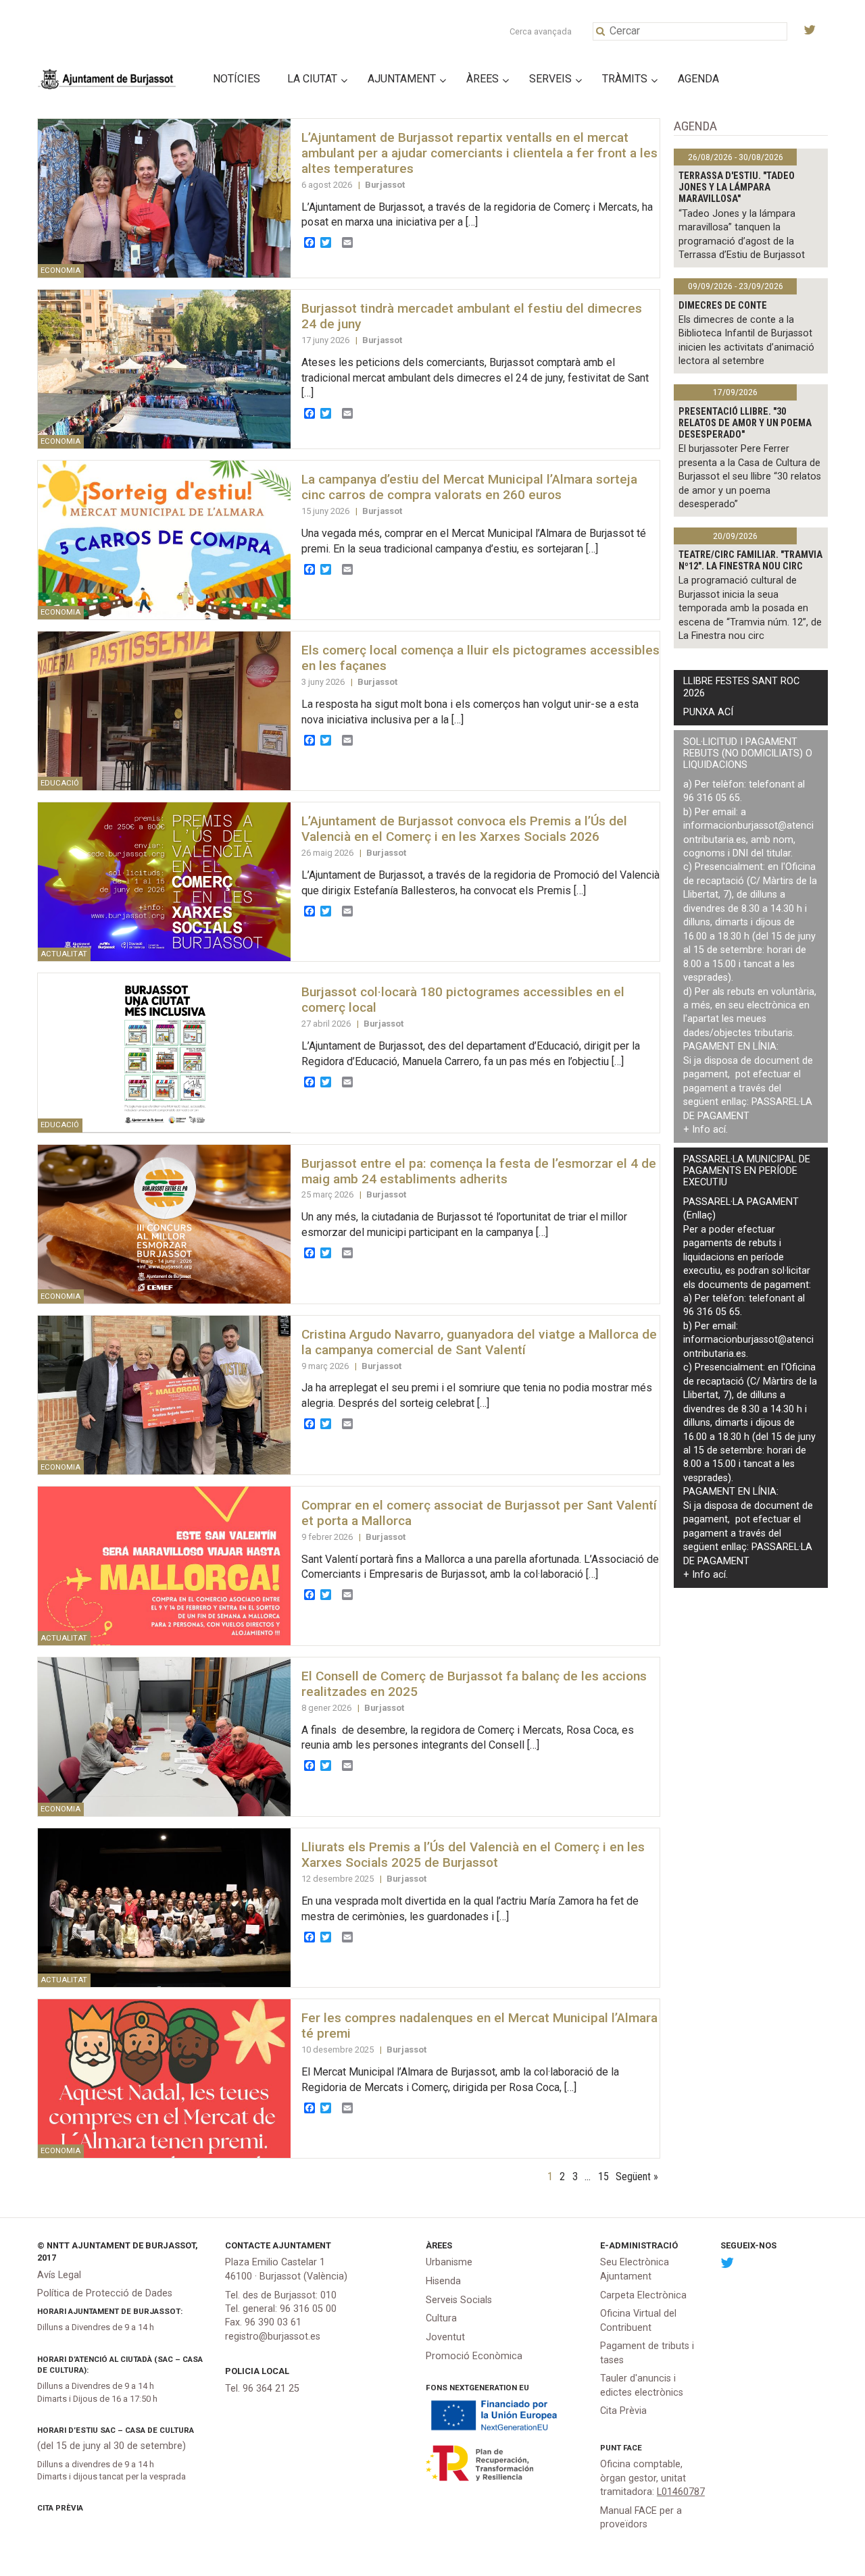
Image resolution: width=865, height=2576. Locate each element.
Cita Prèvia (60, 2508)
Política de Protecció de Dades (105, 2293)
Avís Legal (59, 2275)
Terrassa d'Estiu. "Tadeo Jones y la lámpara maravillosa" (737, 188)
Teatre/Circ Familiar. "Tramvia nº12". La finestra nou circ (750, 561)
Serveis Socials (459, 2300)
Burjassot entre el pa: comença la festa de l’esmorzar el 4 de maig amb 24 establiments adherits (479, 1171)
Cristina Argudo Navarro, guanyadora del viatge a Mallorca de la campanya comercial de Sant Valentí (479, 1342)
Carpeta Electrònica (643, 2295)
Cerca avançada (541, 31)
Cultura (441, 2318)
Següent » (637, 2176)
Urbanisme (449, 2262)
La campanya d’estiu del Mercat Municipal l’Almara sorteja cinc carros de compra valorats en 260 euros (469, 487)
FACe (633, 2448)
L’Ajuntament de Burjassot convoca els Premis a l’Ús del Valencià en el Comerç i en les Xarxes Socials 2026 (464, 829)
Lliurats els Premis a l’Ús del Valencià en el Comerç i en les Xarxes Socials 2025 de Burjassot (473, 1855)
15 (603, 2176)
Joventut (445, 2337)
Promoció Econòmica (474, 2356)
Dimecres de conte (723, 306)
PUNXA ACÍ (708, 712)
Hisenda (443, 2281)
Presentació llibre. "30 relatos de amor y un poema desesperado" (745, 423)
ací (719, 1130)
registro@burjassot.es (273, 2337)
